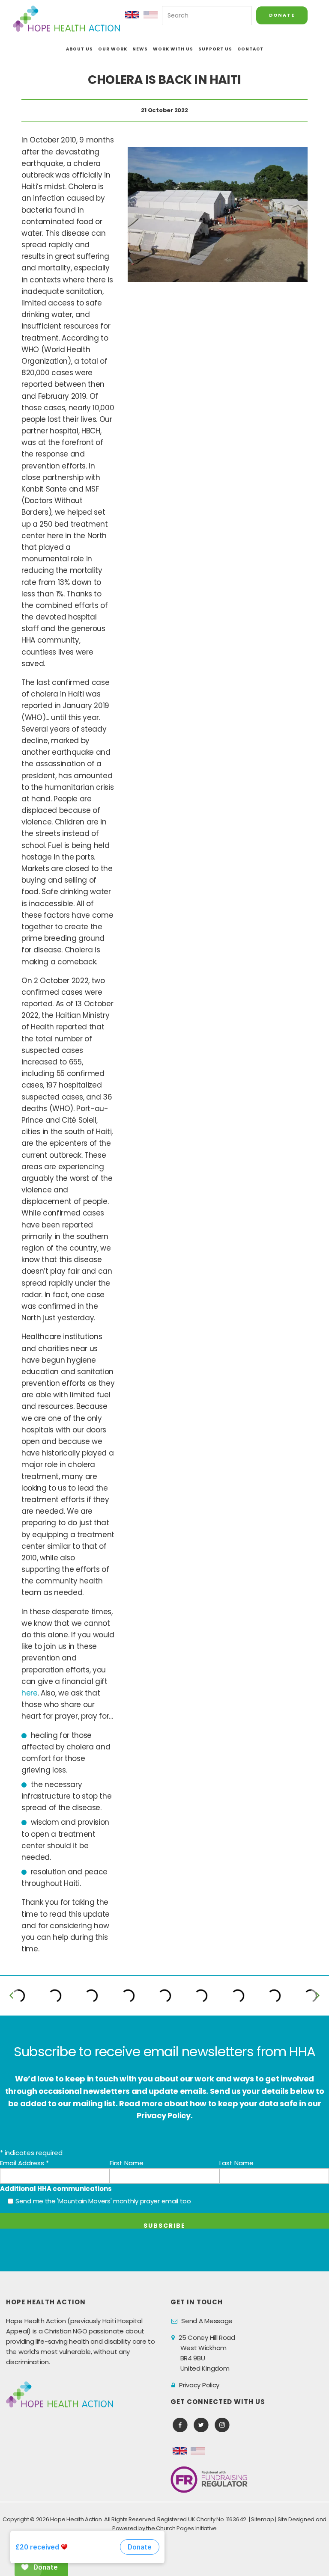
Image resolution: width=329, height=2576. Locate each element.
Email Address (24, 2163)
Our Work (113, 49)
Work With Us (173, 49)
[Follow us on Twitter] (201, 2425)
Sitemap (262, 2519)
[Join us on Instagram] (222, 2425)
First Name (127, 2163)
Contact (250, 49)
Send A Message (207, 2321)
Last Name (236, 2163)
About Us (79, 49)
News (140, 49)
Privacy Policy (199, 2385)
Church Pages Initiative (186, 2528)
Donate (282, 15)
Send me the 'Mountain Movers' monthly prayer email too (103, 2201)
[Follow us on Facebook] (180, 2425)
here (30, 1693)
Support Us (215, 49)
